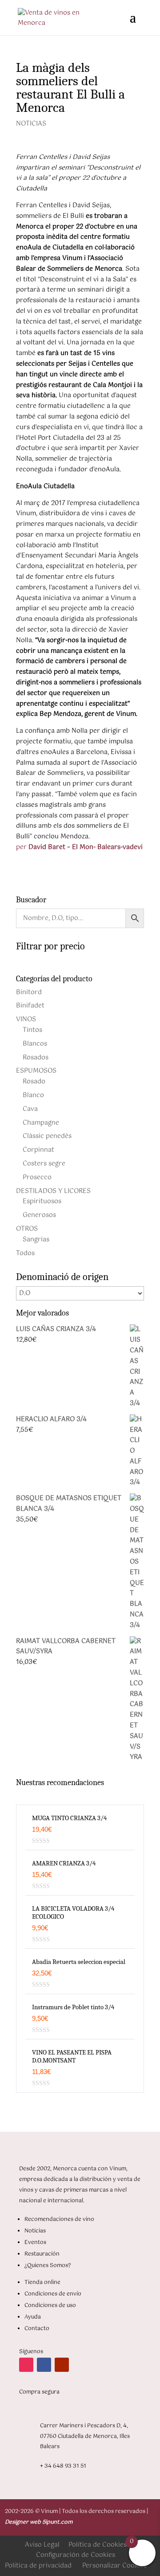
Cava (30, 1109)
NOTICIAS (31, 124)
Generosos (39, 1215)
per (79, 847)
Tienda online (42, 2283)
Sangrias (36, 1240)
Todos (25, 1253)
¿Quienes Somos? (48, 2266)
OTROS (27, 1229)
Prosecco (37, 1177)
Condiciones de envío (53, 2294)
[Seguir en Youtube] (62, 2365)
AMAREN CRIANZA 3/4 (64, 1863)
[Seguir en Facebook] (44, 2365)
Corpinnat (38, 1150)
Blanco (33, 1095)
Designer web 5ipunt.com (39, 2522)
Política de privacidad (38, 2566)
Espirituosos (42, 1201)
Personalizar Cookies (114, 2566)
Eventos (35, 2243)
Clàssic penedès (47, 1136)
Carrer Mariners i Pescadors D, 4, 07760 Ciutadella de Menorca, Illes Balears (85, 2437)
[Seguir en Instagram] (26, 2365)
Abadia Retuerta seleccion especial (79, 1962)
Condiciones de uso (50, 2306)
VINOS (26, 1019)
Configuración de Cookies (76, 2555)
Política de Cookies (98, 2545)
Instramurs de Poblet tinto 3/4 (73, 2007)
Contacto (37, 2329)
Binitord (29, 992)
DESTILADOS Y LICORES (53, 1191)
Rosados (36, 1058)
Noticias (35, 2231)
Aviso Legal (42, 2545)
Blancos (35, 1044)
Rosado (34, 1082)
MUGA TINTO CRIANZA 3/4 (69, 1818)
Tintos (32, 1030)
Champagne (41, 1123)
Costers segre (44, 1164)
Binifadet (30, 1006)
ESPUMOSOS (36, 1071)
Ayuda (33, 2317)
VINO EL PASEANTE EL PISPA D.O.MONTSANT (72, 2056)
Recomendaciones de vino (59, 2220)
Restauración (42, 2254)
